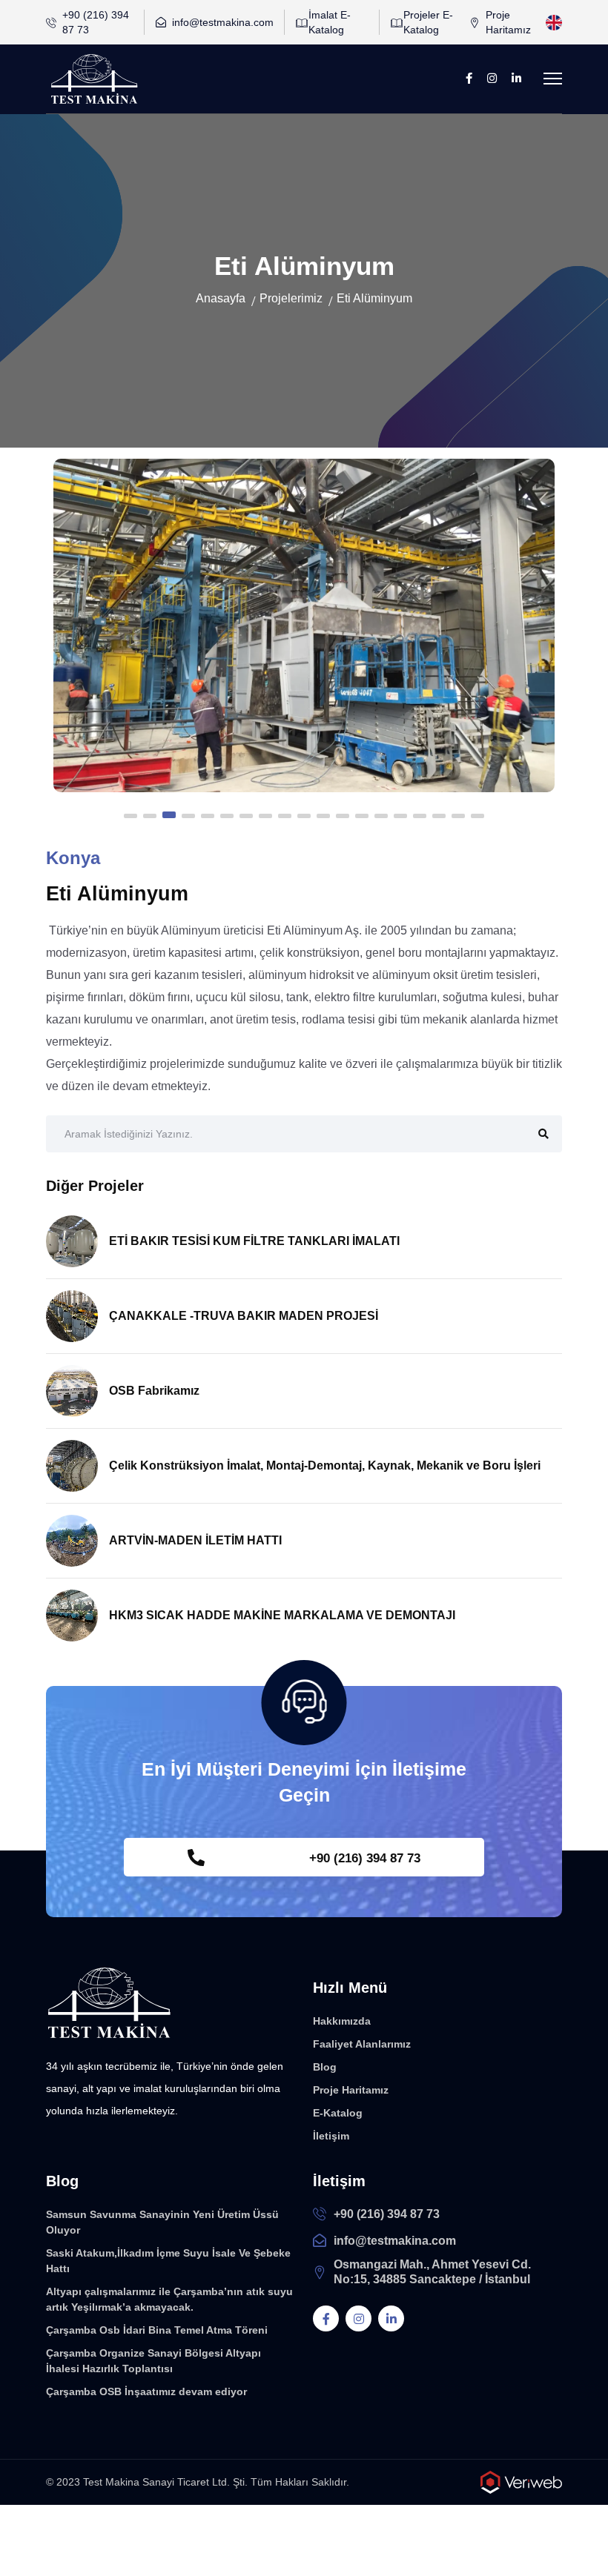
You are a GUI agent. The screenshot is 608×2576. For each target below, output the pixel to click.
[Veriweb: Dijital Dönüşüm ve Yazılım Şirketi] (521, 2482)
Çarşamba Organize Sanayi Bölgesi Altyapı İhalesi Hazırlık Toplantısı (153, 2361)
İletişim (331, 2136)
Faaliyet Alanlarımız (362, 2044)
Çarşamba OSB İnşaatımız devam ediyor (146, 2391)
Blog (325, 2067)
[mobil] (553, 77)
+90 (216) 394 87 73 (96, 22)
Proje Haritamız (508, 22)
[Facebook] (469, 79)
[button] (130, 816)
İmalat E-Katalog (330, 22)
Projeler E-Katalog (428, 22)
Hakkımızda (342, 2021)
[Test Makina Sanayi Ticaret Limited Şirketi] (94, 79)
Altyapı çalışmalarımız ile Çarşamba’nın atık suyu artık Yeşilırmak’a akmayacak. (169, 2299)
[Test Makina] (109, 2003)
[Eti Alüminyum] (304, 625)
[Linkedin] (516, 79)
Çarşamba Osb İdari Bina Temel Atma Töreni (157, 2330)
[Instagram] (492, 79)
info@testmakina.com (223, 22)
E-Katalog (338, 2113)
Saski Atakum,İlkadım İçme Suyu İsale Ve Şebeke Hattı (168, 2261)
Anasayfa (221, 298)
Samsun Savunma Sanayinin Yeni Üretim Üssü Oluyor (162, 2222)
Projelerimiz (291, 298)
